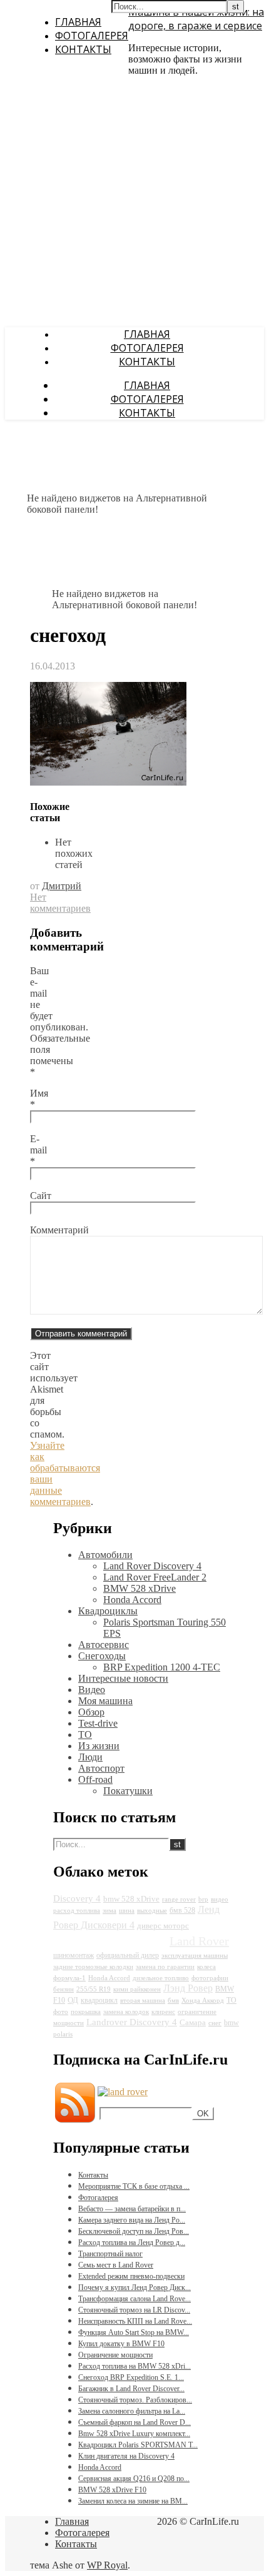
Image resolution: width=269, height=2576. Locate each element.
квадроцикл (99, 2000)
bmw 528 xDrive (131, 1899)
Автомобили (105, 1555)
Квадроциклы (108, 1611)
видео (220, 1899)
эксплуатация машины (195, 1956)
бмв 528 (182, 1910)
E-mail (38, 1150)
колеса (206, 1967)
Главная (78, 22)
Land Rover (199, 1941)
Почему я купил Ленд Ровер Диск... (134, 2287)
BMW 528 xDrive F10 (112, 2490)
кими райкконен (137, 1989)
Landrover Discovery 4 (132, 2022)
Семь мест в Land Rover (116, 2265)
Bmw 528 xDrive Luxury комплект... (134, 2434)
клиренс (163, 2012)
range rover (179, 1899)
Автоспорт (101, 1768)
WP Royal (107, 2565)
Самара (193, 2022)
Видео (92, 1690)
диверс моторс (163, 1926)
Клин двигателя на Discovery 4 (126, 2456)
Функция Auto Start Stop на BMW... (134, 2332)
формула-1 (69, 1978)
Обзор (91, 1712)
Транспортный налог (110, 2254)
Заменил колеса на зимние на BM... (133, 2501)
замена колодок (126, 2012)
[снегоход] (108, 782)
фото (61, 2012)
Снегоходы (102, 1656)
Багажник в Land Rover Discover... (131, 2389)
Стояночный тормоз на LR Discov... (134, 2310)
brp (203, 1899)
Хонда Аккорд (203, 2001)
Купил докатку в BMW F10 (121, 2344)
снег (215, 2023)
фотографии (210, 1978)
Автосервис (104, 1645)
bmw (231, 2023)
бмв (173, 2001)
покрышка (86, 2012)
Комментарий (59, 1230)
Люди (90, 1757)
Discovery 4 (77, 1898)
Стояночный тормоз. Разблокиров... (135, 2400)
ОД (73, 2000)
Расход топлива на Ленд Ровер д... (132, 2243)
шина (127, 1911)
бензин (63, 1989)
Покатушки (128, 1791)
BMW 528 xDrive (140, 1588)
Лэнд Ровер (188, 1988)
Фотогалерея (92, 36)
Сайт (41, 1196)
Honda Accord (132, 1600)
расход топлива (77, 1911)
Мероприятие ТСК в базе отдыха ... (134, 2186)
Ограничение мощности (115, 2355)
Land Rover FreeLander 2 (155, 1577)
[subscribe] (123, 2092)
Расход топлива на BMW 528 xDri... (134, 2366)
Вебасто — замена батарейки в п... (132, 2209)
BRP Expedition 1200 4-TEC (162, 1667)
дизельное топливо (161, 1978)
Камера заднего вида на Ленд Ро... (132, 2220)
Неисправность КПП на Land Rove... (135, 2321)
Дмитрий (62, 886)
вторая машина (143, 2001)
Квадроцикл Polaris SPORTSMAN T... (138, 2445)
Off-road (95, 1779)
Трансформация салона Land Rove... (134, 2299)
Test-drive (98, 1723)
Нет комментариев (60, 903)
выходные (152, 1911)
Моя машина (105, 1701)
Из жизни (99, 1746)
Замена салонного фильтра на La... (132, 2411)
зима (109, 1911)
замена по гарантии (165, 1967)
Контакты (83, 49)
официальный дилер (128, 1955)
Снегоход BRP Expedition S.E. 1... (131, 2377)
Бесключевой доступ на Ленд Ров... (134, 2231)
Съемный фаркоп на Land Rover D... (134, 2422)
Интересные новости (123, 1678)
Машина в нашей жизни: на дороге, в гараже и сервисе (196, 19)
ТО (85, 1735)
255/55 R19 (94, 1989)
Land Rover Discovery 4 (152, 1566)
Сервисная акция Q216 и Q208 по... (134, 2479)
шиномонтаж (74, 1955)
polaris (63, 2034)
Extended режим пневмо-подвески (131, 2276)
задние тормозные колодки (93, 1967)
